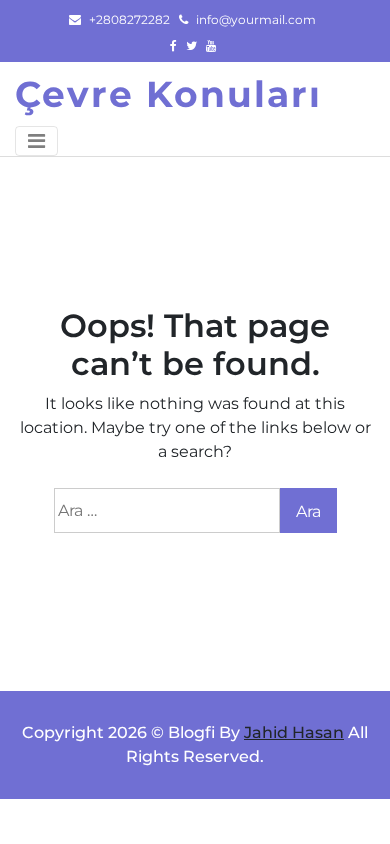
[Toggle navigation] (36, 141)
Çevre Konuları (168, 94)
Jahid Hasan (294, 732)
